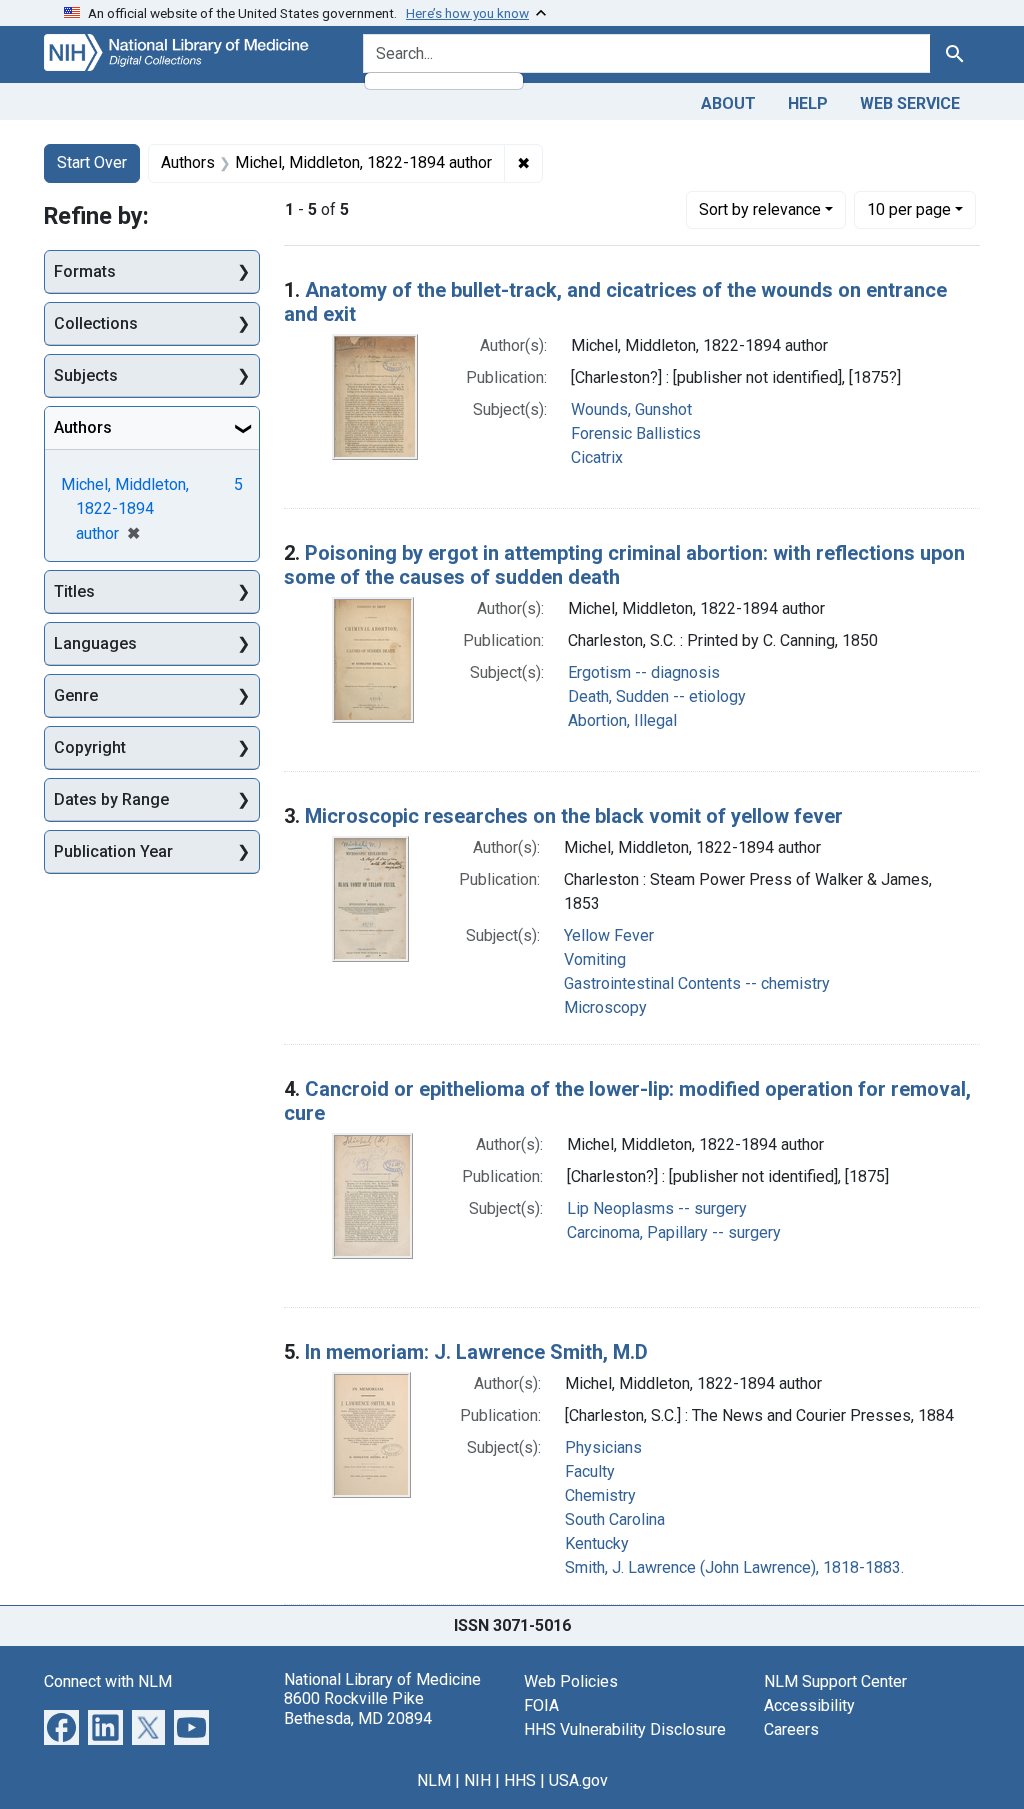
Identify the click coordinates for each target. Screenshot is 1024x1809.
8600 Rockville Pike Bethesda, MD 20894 (358, 1708)
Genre (76, 695)
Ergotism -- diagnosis (644, 672)
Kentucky (597, 1543)
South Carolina (615, 1519)
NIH (477, 1780)
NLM (434, 1780)
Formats (85, 271)
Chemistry (600, 1495)
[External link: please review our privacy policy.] (61, 1726)
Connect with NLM (108, 1681)
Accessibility (809, 1705)
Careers (791, 1729)
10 (909, 209)
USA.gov (578, 1780)
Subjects (86, 375)
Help (808, 103)
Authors (83, 427)
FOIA (541, 1705)
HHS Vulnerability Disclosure (625, 1729)
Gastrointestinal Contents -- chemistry (697, 983)
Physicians (603, 1447)
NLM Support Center (835, 1681)
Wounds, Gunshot (631, 409)
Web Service (910, 103)
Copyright (90, 747)
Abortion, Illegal (622, 720)
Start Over (92, 162)
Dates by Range (111, 799)
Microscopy (605, 1007)
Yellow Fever (609, 935)
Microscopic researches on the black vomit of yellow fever (574, 816)
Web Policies (571, 1681)
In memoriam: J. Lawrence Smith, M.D (476, 1352)
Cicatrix (597, 457)
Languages (95, 643)
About (728, 103)
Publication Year (113, 851)
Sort (760, 209)
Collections (96, 323)
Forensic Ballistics (636, 433)
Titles (74, 591)
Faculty (590, 1471)
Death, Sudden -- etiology (657, 696)
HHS (520, 1780)
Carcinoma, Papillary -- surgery (674, 1232)
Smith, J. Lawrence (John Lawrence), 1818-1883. (734, 1567)
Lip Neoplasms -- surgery (657, 1208)
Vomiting (595, 959)
